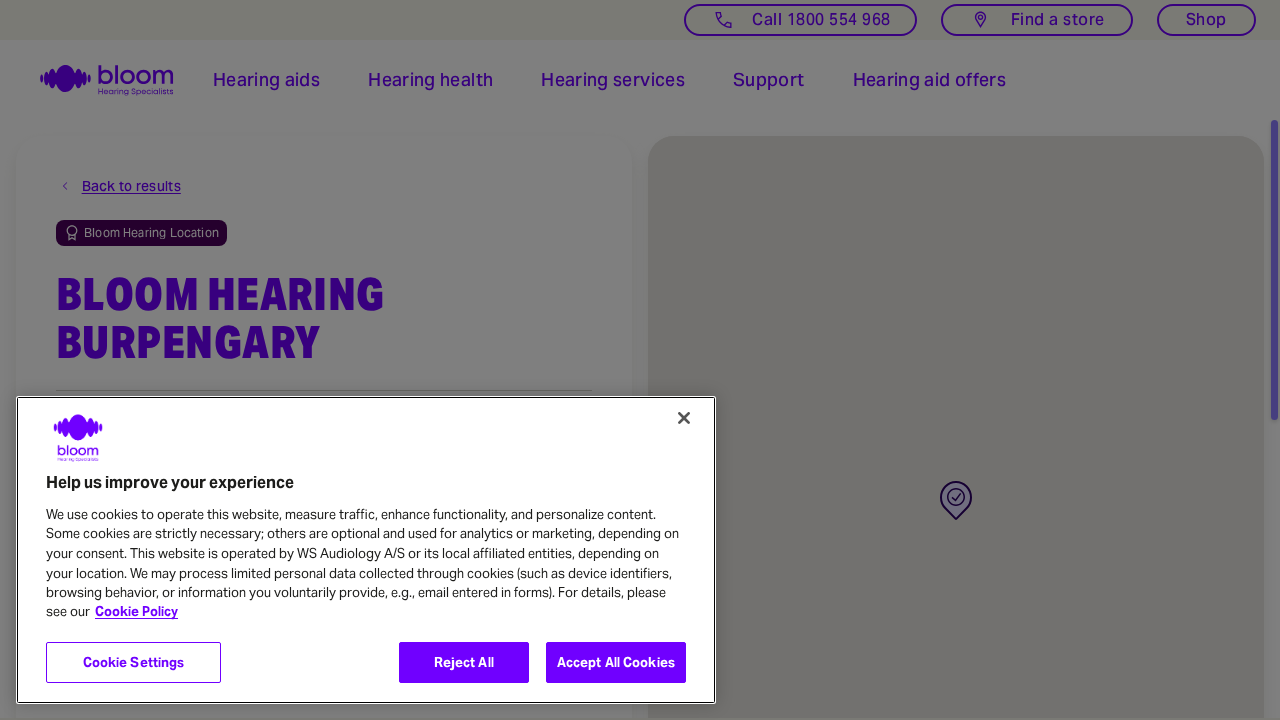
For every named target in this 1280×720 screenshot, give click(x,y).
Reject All (464, 662)
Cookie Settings (134, 662)
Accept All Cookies (616, 662)
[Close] (684, 418)
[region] (366, 550)
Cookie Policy (136, 612)
